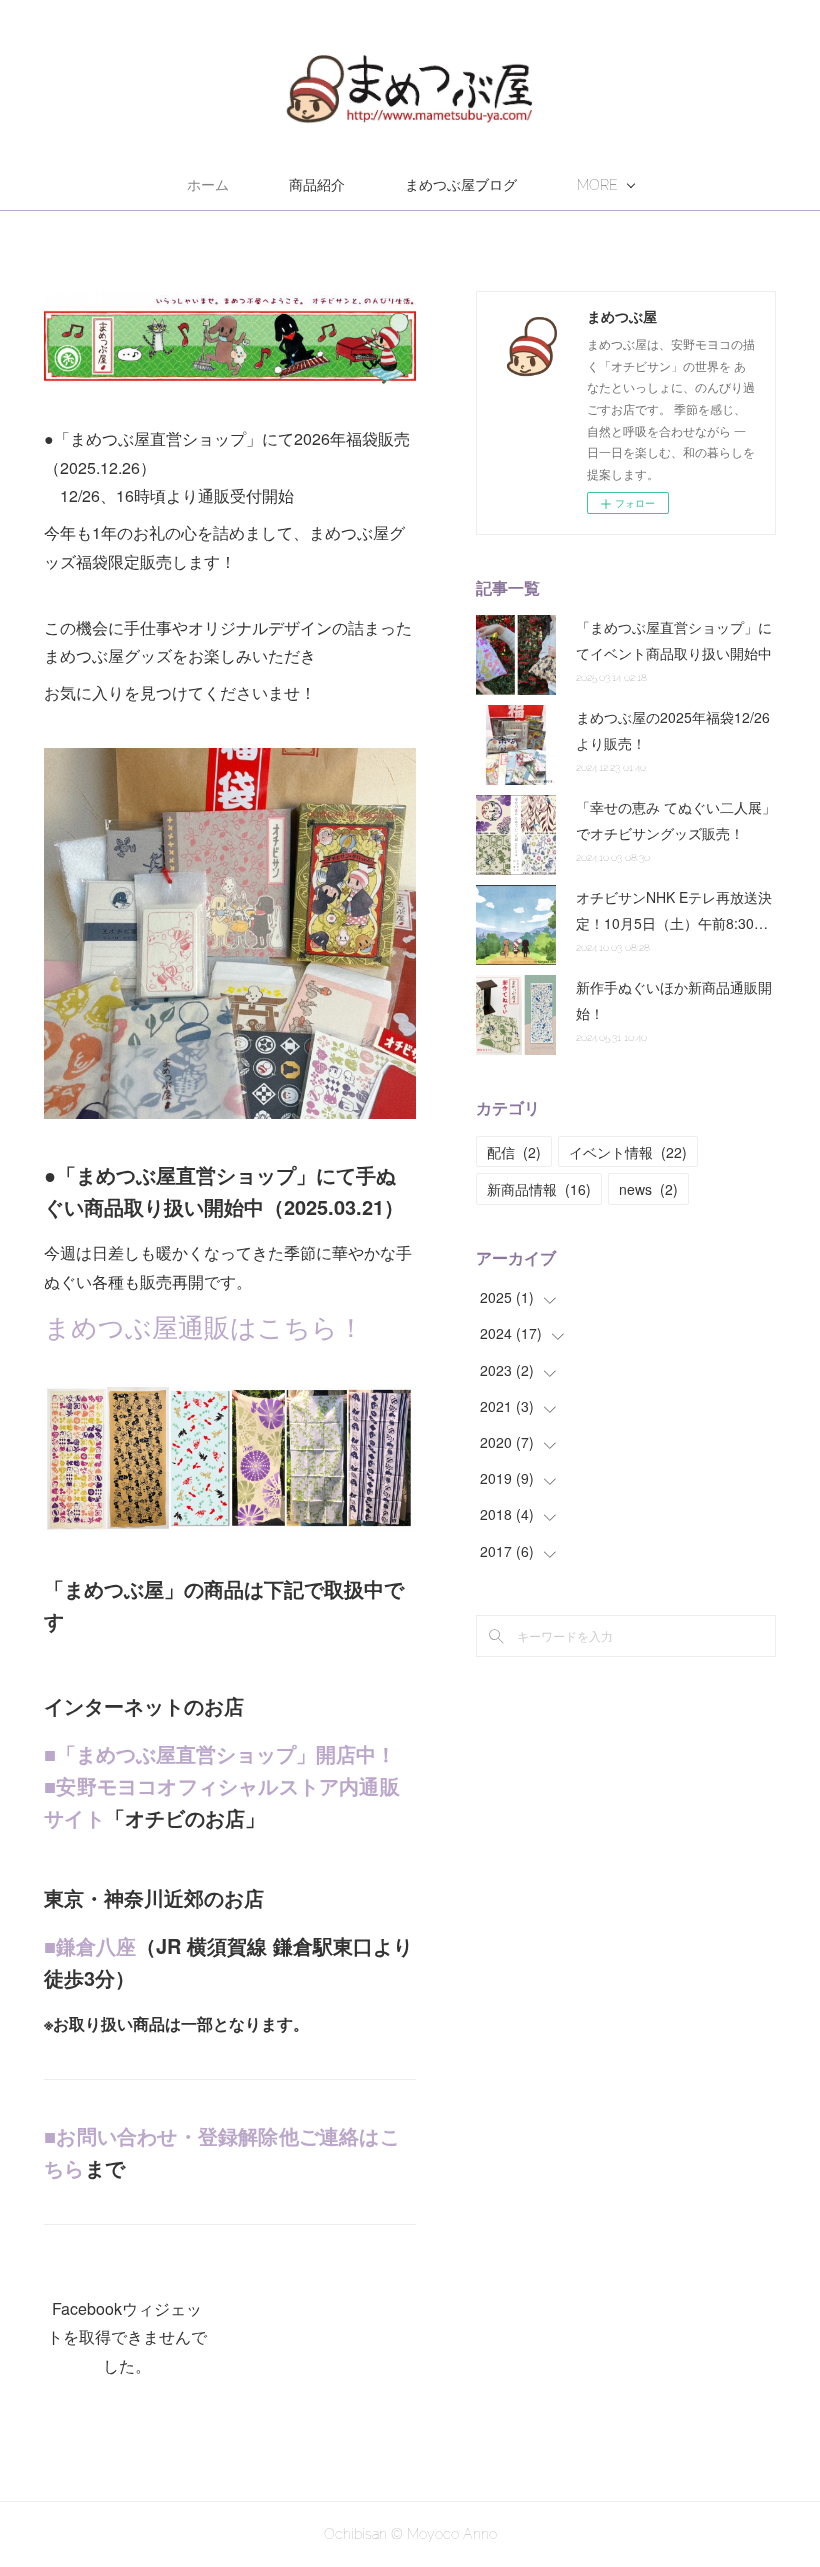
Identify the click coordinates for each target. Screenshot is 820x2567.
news (648, 1189)
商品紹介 (317, 185)
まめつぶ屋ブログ (461, 185)
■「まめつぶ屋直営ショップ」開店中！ (220, 1753)
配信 (514, 1152)
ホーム (208, 185)
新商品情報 (539, 1189)
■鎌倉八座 (90, 1945)
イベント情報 (628, 1152)
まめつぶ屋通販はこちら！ (204, 1325)
